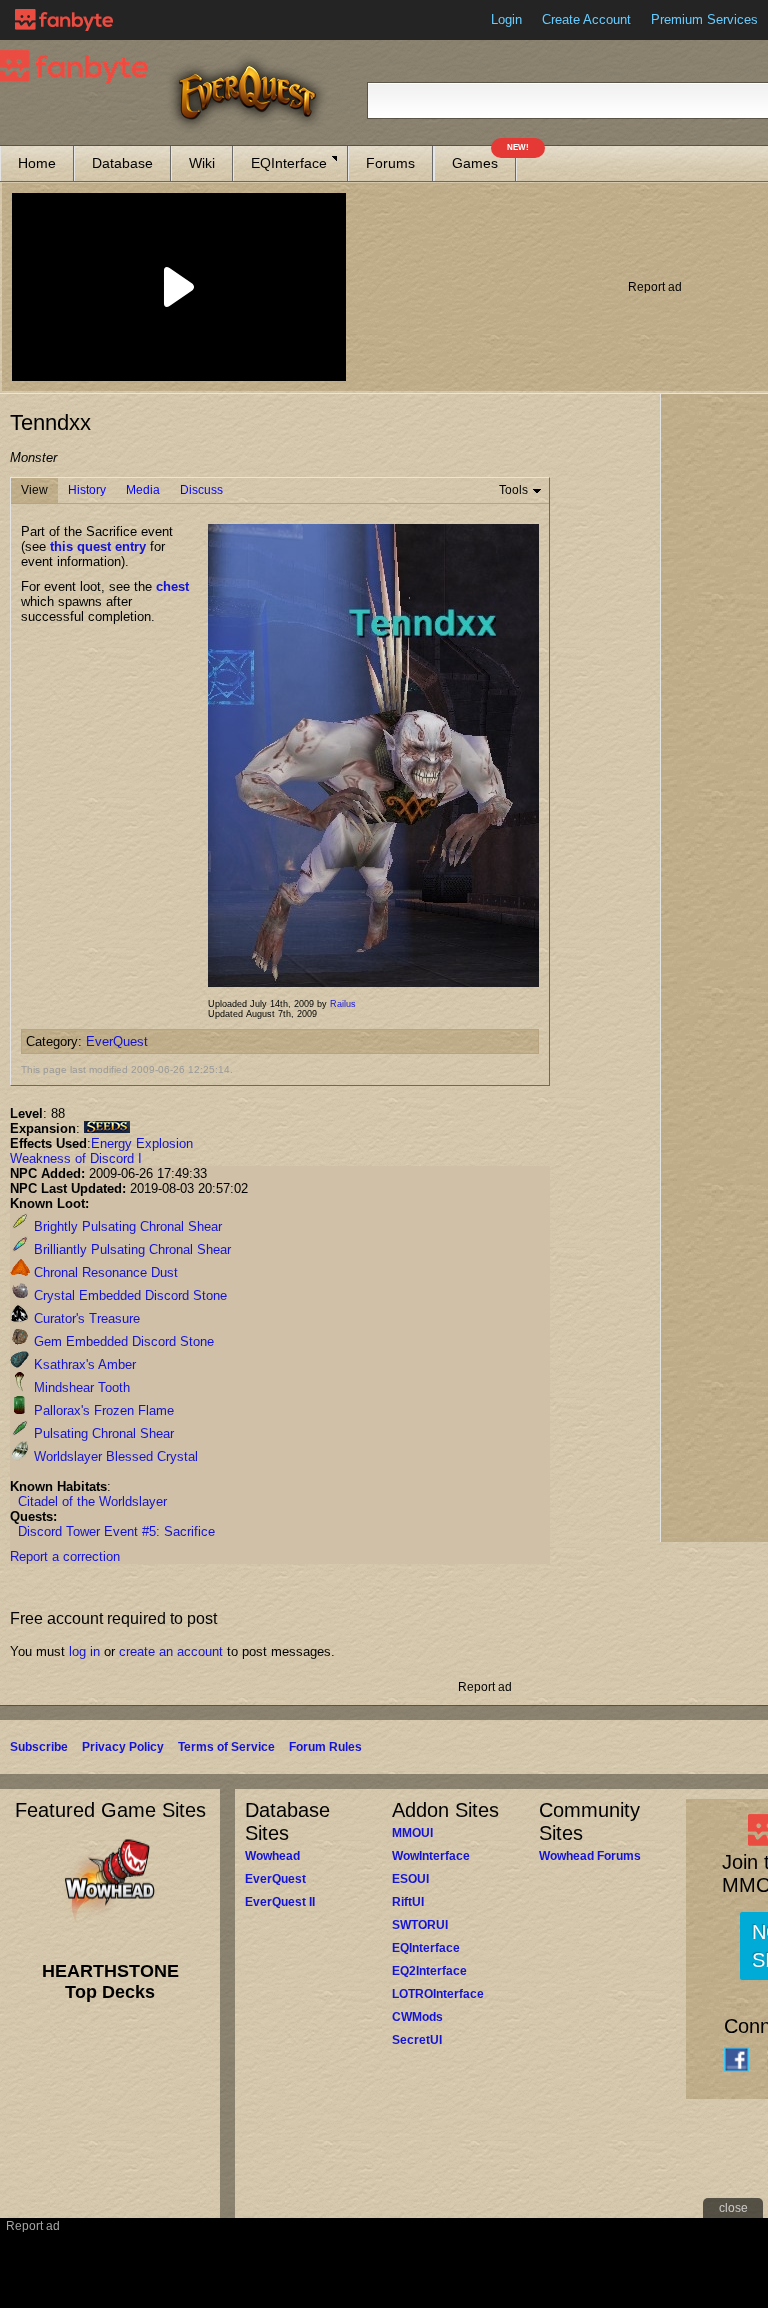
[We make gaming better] (64, 20)
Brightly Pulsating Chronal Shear (126, 1226)
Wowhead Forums (590, 1856)
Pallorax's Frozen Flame (102, 1410)
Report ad (655, 287)
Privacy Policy (123, 1747)
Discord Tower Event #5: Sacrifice (116, 1531)
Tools (513, 490)
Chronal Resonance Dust (104, 1272)
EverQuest (117, 1041)
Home (37, 163)
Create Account (586, 19)
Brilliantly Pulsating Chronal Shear (130, 1249)
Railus (343, 1004)
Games (484, 158)
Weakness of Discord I (76, 1158)
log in (84, 1651)
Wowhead (272, 1856)
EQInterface (289, 163)
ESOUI (410, 1879)
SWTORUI (420, 1925)
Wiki (202, 163)
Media (143, 490)
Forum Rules (325, 1747)
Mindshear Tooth (80, 1387)
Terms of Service (226, 1747)
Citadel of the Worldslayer (92, 1501)
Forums (390, 163)
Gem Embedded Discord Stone (122, 1341)
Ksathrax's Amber (83, 1364)
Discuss (201, 490)
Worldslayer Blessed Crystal (114, 1456)
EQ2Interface (429, 1971)
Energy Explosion (142, 1143)
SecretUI (417, 2040)
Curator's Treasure (85, 1318)
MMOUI (412, 1833)
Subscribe (39, 1747)
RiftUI (408, 1902)
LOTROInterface (438, 1994)
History (87, 490)
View (34, 490)
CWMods (417, 2017)
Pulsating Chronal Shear (102, 1433)
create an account (171, 1651)
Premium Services (704, 19)
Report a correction (65, 1556)
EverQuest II (280, 1902)
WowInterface (431, 1856)
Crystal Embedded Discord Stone (128, 1295)
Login (506, 19)
